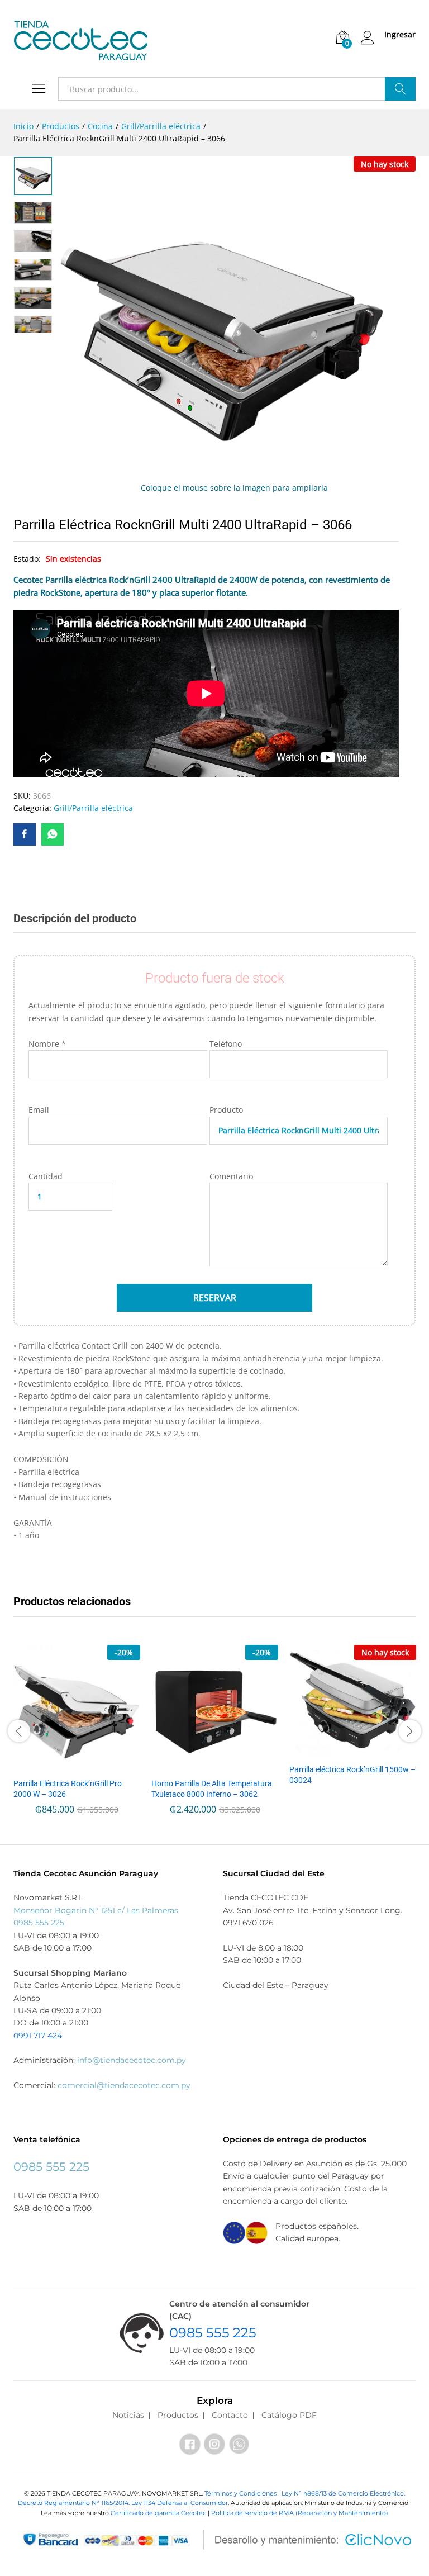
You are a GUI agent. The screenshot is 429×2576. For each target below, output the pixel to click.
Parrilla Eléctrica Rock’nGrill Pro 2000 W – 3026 (68, 1789)
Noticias (128, 2415)
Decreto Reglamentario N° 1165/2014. (75, 2503)
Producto (226, 1110)
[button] (75, 1765)
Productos (178, 2415)
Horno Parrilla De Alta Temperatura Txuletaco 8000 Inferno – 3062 (212, 1789)
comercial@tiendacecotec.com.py (124, 2085)
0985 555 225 (39, 1923)
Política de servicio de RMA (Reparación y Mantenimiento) (300, 2513)
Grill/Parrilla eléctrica (93, 808)
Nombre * (47, 1044)
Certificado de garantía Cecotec (158, 2513)
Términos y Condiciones (241, 2493)
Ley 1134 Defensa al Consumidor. (180, 2503)
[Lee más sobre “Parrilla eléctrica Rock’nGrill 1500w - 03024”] (351, 1751)
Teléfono (226, 1044)
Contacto (230, 2415)
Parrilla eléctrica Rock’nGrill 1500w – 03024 (352, 1775)
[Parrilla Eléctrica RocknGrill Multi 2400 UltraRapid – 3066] (25, 834)
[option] (33, 176)
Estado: (28, 559)
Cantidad (46, 1176)
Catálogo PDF (289, 2415)
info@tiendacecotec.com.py (132, 2060)
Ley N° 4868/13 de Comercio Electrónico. (343, 2493)
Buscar (400, 89)
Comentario (231, 1176)
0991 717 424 (38, 2036)
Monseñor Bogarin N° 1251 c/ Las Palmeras (96, 1910)
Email (39, 1110)
